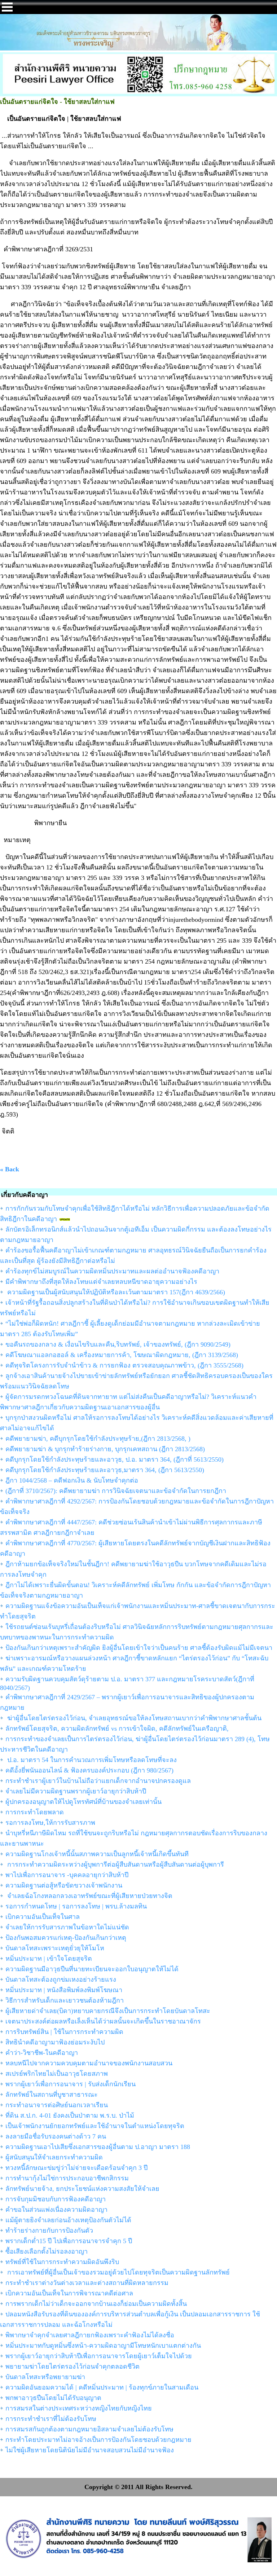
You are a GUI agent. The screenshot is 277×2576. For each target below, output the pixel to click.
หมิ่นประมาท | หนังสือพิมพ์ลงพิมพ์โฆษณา (64, 1990)
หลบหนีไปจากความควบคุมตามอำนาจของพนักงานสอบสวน (89, 2063)
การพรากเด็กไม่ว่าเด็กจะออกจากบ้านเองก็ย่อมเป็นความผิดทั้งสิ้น (96, 2304)
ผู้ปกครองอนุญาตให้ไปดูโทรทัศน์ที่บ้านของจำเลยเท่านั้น (83, 1802)
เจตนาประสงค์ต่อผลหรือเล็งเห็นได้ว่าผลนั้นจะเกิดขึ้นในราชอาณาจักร (103, 2021)
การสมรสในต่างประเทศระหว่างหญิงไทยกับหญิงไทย (79, 2408)
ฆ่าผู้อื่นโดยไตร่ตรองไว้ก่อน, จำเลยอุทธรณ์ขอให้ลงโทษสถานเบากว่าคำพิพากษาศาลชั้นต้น (133, 1718)
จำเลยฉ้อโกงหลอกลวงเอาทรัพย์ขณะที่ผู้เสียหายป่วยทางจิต (89, 1896)
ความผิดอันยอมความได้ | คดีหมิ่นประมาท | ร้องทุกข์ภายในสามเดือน (102, 2387)
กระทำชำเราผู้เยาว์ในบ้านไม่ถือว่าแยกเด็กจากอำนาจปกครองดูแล (98, 1781)
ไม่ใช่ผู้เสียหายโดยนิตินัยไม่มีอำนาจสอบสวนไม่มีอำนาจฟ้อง (90, 2450)
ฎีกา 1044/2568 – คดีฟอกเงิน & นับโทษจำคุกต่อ (72, 1480)
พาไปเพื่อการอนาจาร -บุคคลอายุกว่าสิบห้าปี (67, 1875)
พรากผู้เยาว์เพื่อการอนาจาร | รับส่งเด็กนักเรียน (71, 2084)
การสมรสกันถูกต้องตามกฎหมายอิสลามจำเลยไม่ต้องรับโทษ (89, 2429)
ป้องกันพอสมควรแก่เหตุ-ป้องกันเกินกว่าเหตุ (66, 1938)
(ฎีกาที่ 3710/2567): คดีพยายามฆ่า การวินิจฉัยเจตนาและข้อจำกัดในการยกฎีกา (116, 1491)
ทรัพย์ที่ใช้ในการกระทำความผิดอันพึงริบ (62, 2262)
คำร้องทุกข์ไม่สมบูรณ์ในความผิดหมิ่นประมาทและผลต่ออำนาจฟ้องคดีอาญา (112, 1271)
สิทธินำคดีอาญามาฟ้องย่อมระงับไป (55, 2042)
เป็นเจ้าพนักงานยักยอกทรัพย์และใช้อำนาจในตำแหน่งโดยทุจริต (95, 2126)
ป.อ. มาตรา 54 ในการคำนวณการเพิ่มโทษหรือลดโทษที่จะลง (91, 1760)
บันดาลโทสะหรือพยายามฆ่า (45, 2377)
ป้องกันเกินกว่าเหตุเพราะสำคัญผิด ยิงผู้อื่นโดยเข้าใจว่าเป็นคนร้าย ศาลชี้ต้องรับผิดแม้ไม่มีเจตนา (139, 1648)
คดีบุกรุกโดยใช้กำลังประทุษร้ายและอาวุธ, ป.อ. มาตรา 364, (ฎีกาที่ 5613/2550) (115, 1459)
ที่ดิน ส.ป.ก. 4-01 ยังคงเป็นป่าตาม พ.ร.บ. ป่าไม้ (70, 2115)
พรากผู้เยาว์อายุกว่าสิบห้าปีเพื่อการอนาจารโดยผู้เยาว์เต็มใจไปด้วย (99, 2356)
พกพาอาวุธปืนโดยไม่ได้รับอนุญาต (53, 2398)
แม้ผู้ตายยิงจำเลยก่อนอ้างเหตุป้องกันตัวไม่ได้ (68, 2220)
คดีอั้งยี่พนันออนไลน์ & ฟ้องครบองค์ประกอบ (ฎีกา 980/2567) (89, 1770)
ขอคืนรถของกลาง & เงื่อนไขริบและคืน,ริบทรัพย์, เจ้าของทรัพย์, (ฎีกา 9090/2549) (118, 1344)
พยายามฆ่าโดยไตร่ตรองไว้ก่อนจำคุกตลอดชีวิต (72, 2366)
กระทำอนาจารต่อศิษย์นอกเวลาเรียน (57, 2105)
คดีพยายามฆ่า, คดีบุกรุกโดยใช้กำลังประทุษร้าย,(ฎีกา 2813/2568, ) (98, 1439)
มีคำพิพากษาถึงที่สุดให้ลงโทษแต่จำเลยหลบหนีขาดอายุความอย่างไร (101, 1282)
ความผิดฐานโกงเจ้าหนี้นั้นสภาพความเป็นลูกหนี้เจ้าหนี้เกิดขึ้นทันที (97, 1854)
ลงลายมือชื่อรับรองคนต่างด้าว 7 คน (56, 2136)
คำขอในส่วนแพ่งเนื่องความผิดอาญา (56, 2210)
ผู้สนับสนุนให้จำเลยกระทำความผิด (54, 2157)
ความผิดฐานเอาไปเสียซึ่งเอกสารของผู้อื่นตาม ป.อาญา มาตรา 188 (98, 2147)
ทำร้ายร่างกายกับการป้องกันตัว (49, 2231)
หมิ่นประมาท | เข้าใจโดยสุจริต (49, 1959)
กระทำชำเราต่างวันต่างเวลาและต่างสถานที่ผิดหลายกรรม (87, 2283)
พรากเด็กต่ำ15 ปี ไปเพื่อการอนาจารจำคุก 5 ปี (69, 2241)
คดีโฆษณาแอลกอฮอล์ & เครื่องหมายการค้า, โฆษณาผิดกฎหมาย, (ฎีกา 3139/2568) (122, 1355)
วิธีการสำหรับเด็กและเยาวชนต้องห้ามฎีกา (65, 2000)
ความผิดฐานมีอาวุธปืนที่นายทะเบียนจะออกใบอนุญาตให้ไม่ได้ (92, 1969)
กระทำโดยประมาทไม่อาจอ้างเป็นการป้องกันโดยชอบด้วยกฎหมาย (98, 2440)
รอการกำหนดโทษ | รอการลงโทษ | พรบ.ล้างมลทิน (76, 1906)
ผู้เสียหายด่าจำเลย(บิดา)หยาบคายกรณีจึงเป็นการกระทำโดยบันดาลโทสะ (108, 2011)
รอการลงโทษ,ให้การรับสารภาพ (50, 1823)
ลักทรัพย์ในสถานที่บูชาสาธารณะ (52, 2095)
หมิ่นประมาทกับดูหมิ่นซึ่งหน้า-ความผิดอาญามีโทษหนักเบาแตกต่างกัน (103, 2346)
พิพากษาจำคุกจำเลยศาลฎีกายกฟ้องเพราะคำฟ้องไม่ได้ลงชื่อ (90, 2335)
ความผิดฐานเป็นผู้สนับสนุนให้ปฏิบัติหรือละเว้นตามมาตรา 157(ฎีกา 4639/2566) (115, 1292)
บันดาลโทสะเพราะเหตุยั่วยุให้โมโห (55, 1948)
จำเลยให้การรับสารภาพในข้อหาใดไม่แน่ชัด (67, 1927)
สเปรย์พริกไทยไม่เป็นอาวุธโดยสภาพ (57, 2074)
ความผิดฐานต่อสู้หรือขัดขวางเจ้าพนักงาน (64, 1885)
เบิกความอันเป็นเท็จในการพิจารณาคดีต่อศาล (69, 2293)
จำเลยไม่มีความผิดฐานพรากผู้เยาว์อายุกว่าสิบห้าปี (76, 1791)
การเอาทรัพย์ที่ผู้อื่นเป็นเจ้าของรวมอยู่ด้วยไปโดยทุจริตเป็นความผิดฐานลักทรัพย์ (118, 2272)
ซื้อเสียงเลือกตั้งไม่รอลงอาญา (47, 2251)
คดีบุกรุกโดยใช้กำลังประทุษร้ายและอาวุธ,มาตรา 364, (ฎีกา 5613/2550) (105, 1470)
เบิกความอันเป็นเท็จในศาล (43, 1917)
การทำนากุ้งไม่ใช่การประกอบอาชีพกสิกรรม (67, 2178)
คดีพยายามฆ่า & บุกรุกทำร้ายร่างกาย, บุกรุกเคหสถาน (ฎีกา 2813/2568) (105, 1449)
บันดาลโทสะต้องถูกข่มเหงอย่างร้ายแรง (61, 1980)
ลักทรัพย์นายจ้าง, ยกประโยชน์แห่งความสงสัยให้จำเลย (82, 2189)
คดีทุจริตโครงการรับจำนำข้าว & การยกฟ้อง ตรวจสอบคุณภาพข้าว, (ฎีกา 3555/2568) (124, 1365)
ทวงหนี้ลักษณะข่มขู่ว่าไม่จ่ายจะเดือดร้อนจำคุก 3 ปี (76, 2168)
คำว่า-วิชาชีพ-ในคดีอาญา (42, 2053)
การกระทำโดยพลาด (35, 1812)
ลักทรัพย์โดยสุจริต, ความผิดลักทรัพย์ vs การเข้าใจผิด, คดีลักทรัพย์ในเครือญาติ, (117, 1729)
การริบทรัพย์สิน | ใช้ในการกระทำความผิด (64, 2032)
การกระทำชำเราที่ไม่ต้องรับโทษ (51, 2419)
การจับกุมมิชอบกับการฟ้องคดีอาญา (56, 2199)
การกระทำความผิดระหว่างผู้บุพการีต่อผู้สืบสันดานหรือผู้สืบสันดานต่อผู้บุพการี (115, 1864)
